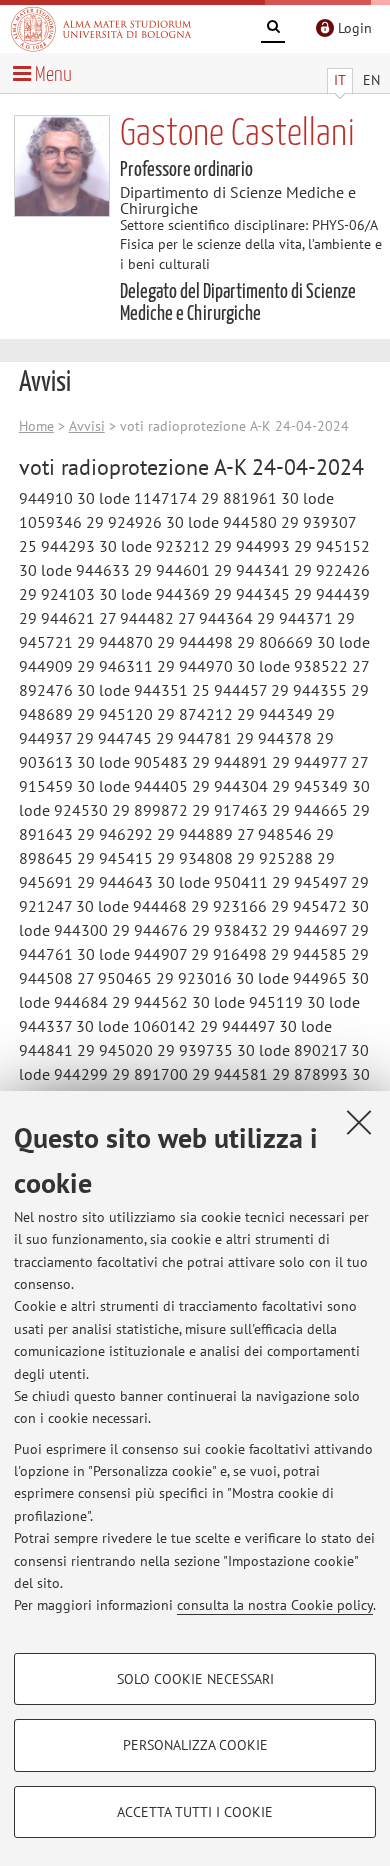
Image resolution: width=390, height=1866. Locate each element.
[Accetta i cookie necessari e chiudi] (359, 1122)
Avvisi (87, 426)
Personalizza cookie (195, 1745)
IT (340, 80)
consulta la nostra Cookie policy (275, 1605)
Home (36, 426)
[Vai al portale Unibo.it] (101, 29)
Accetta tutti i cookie (195, 1812)
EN (371, 80)
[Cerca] (273, 30)
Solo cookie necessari (195, 1679)
